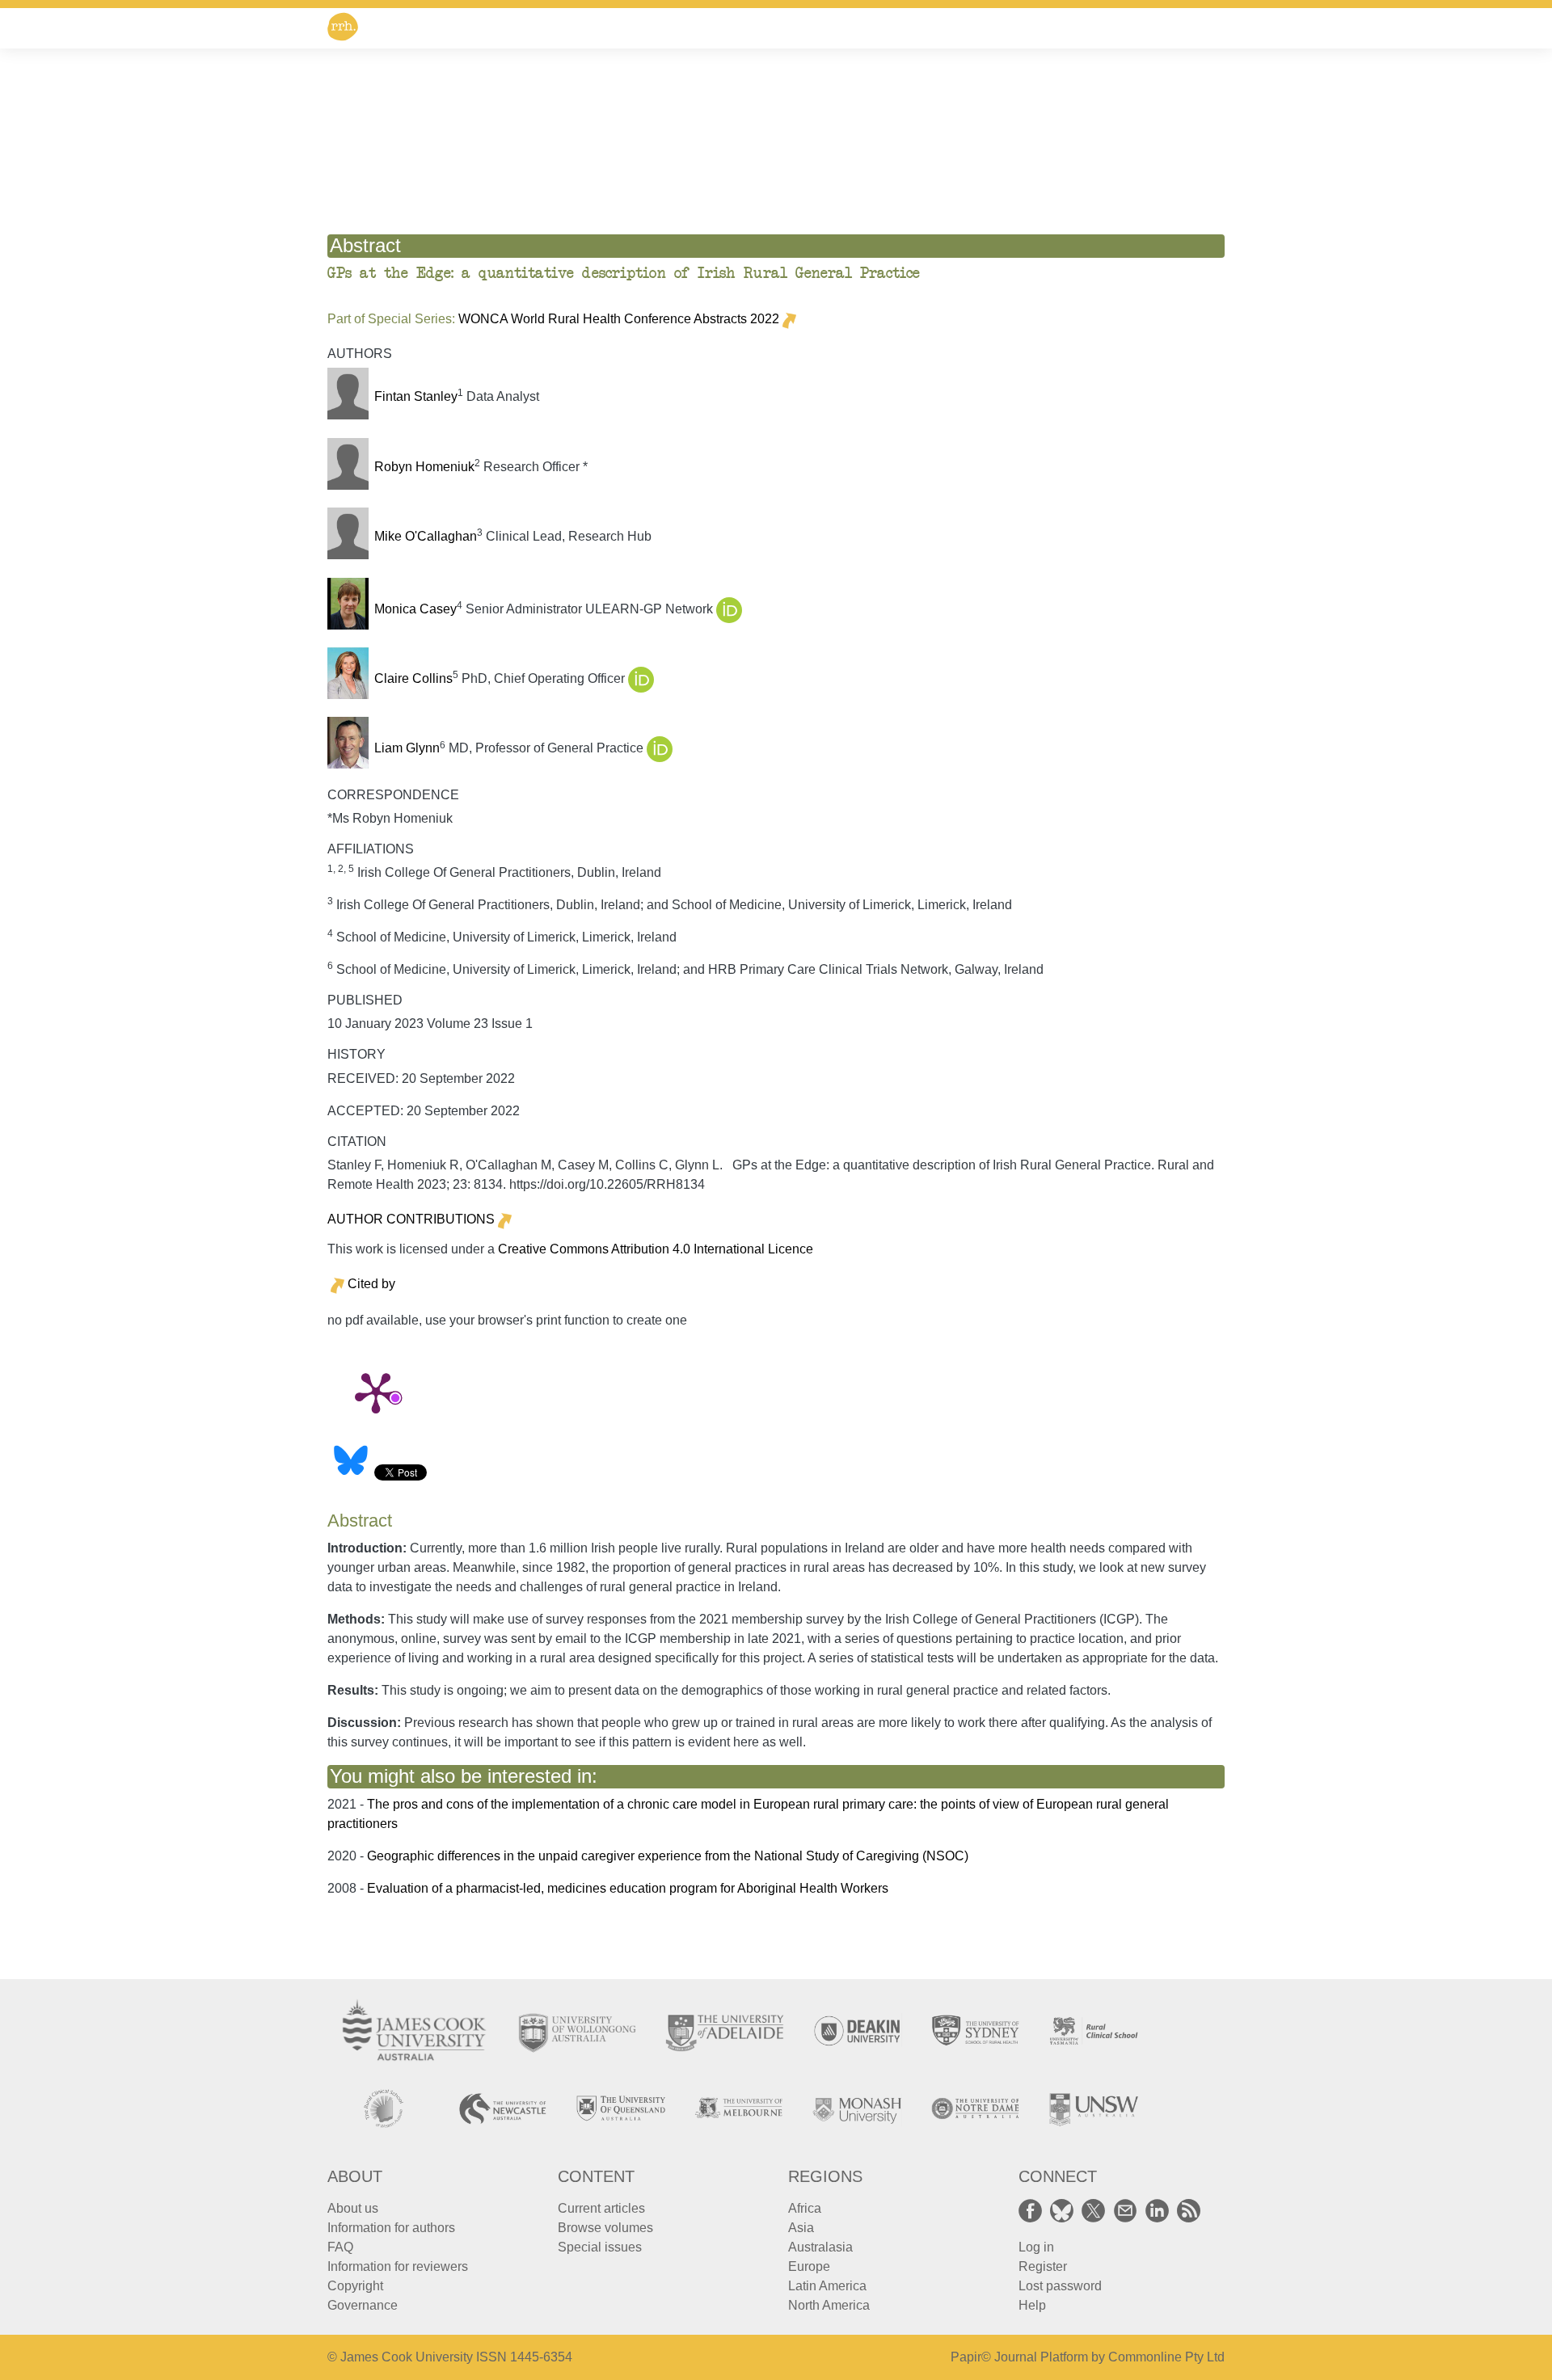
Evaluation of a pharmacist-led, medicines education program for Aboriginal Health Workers (628, 1888)
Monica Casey (415, 609)
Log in (1036, 2247)
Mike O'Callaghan (426, 536)
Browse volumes (605, 2228)
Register (1043, 2266)
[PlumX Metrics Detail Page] (376, 1392)
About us (353, 2208)
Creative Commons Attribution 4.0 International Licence (656, 1249)
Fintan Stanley (416, 396)
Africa (805, 2208)
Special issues (600, 2247)
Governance (363, 2305)
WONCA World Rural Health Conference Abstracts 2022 (619, 319)
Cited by (371, 1284)
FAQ (340, 2247)
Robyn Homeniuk (424, 467)
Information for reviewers (398, 2266)
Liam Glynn (407, 749)
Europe (809, 2266)
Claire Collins (413, 678)
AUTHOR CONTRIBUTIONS (411, 1219)
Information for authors (391, 2228)
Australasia (820, 2247)
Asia (801, 2228)
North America (829, 2305)
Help (1032, 2305)
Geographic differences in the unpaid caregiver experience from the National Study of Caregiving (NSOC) (668, 1856)
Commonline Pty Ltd (1166, 2357)
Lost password (1060, 2286)
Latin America (827, 2286)
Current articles (601, 2208)
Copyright (355, 2286)
